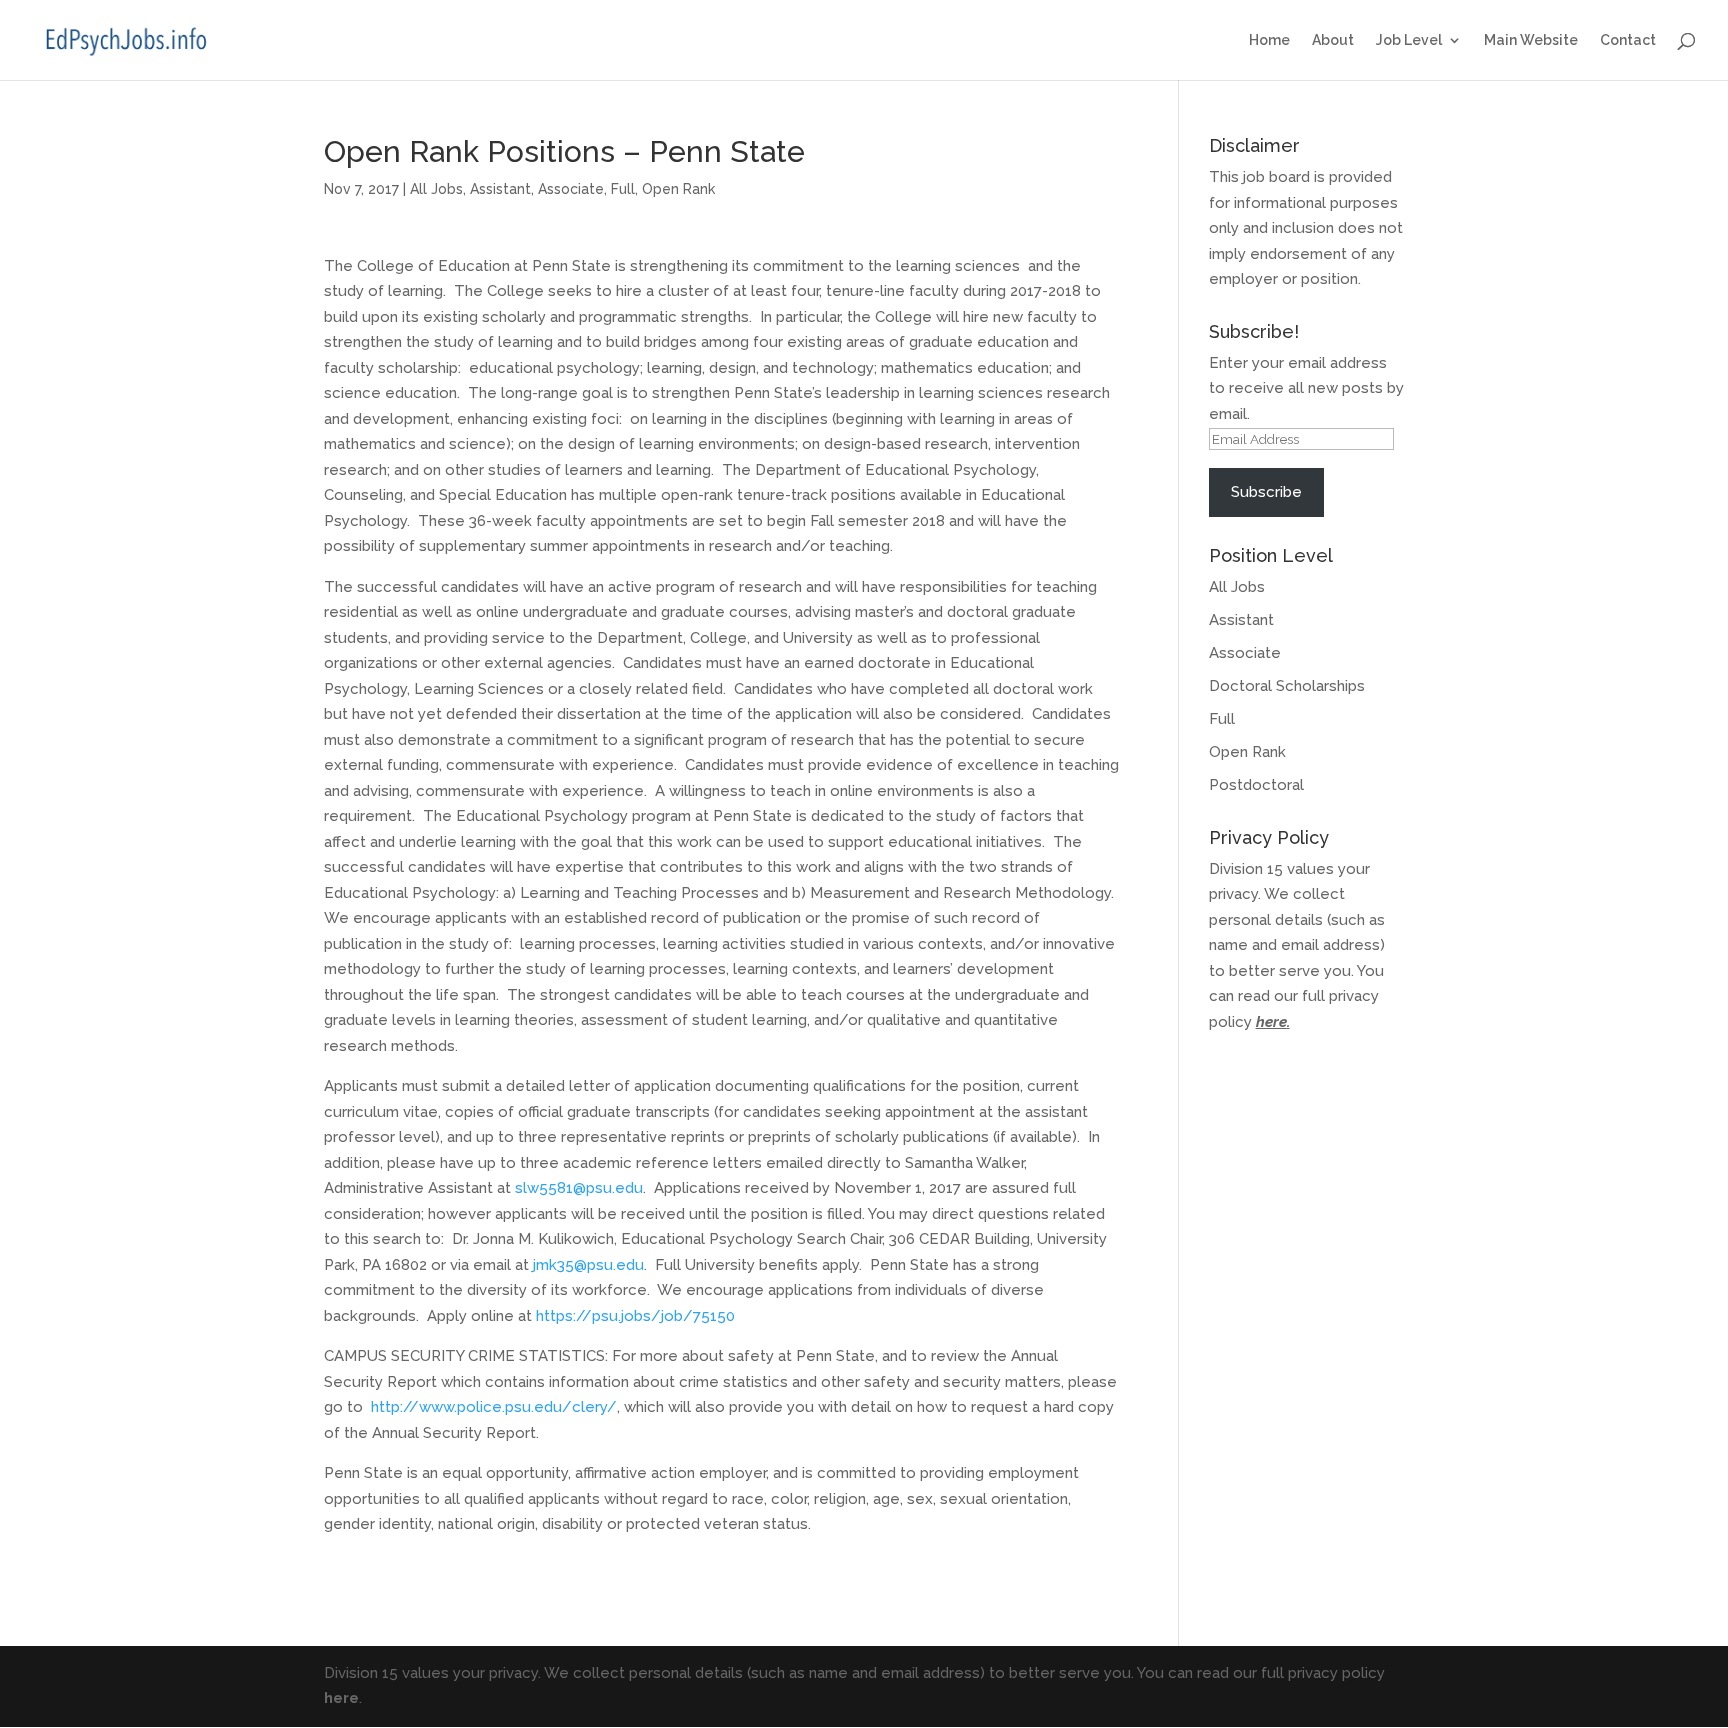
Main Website (1531, 40)
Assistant (500, 189)
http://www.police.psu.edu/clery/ (494, 1407)
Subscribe (1266, 492)
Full (623, 189)
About (1333, 40)
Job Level (1409, 40)
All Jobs (436, 189)
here (1271, 1022)
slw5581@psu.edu (579, 1188)
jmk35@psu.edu (588, 1265)
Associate (571, 189)
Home (1269, 40)
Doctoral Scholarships (1287, 686)
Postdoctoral (1256, 785)
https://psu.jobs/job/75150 (635, 1316)
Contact (1628, 40)
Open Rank (678, 189)
